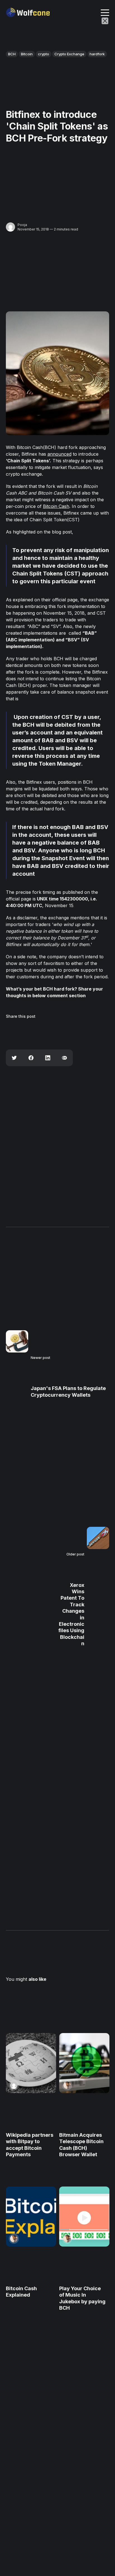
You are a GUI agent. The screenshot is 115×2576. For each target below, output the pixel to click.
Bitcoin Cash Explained (21, 2292)
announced (59, 454)
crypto (44, 54)
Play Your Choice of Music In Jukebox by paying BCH (82, 2298)
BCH (12, 54)
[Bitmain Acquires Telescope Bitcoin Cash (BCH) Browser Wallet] (84, 2063)
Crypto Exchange (69, 54)
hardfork (97, 54)
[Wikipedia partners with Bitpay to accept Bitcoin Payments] (31, 2063)
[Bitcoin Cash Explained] (31, 2217)
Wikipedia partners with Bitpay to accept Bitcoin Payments (30, 2145)
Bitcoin (27, 54)
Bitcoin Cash (56, 506)
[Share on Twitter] (14, 1058)
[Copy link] (64, 1058)
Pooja (22, 225)
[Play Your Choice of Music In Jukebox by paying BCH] (84, 2217)
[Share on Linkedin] (48, 1058)
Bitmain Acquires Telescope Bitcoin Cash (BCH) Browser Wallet (81, 2145)
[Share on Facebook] (31, 1058)
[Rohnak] (67, 2085)
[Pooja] (10, 227)
